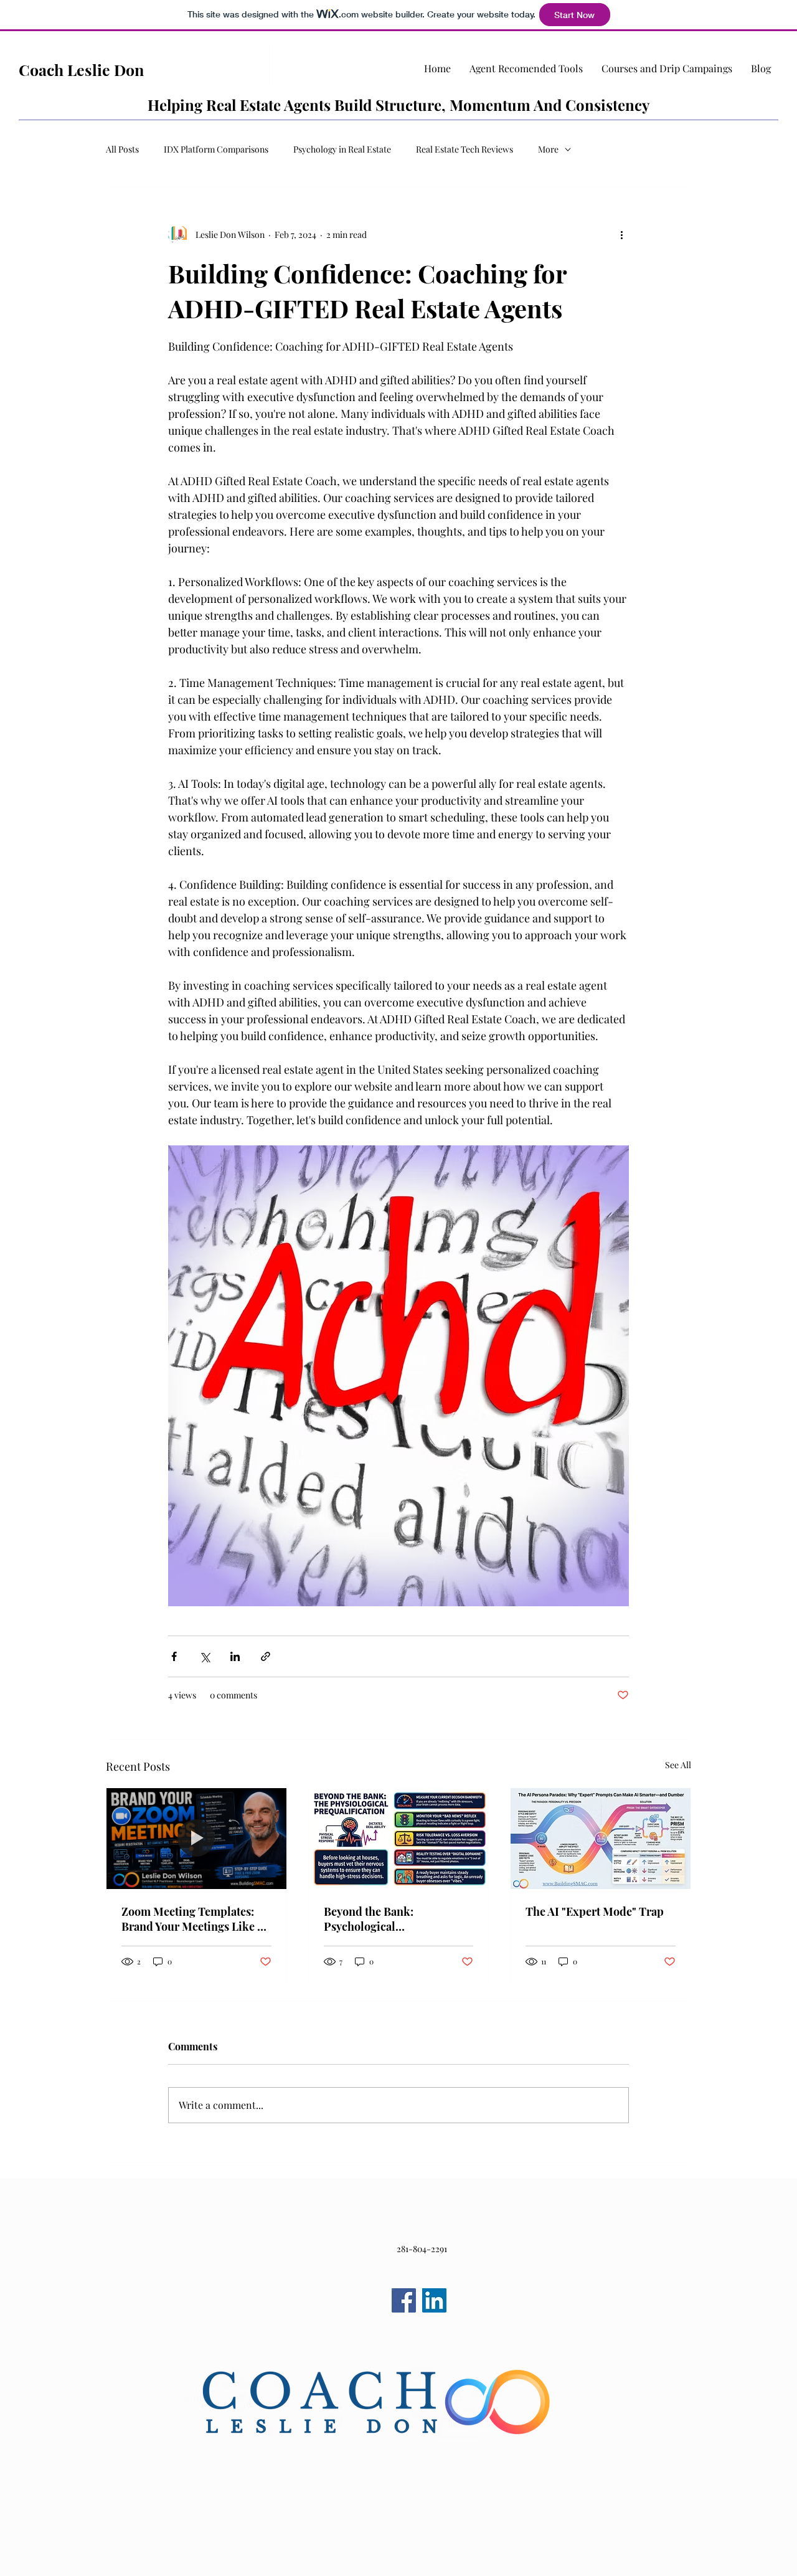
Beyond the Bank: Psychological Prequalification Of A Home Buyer (394, 1919)
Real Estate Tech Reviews (465, 149)
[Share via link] (266, 1656)
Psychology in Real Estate (342, 149)
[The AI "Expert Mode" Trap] (601, 1839)
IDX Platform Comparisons (216, 149)
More (548, 149)
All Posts (122, 149)
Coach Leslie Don (81, 69)
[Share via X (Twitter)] (205, 1656)
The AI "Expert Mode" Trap (595, 1911)
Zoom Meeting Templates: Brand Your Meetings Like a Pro (192, 1919)
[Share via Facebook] (174, 1656)
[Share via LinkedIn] (235, 1656)
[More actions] (621, 235)
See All (678, 1765)
